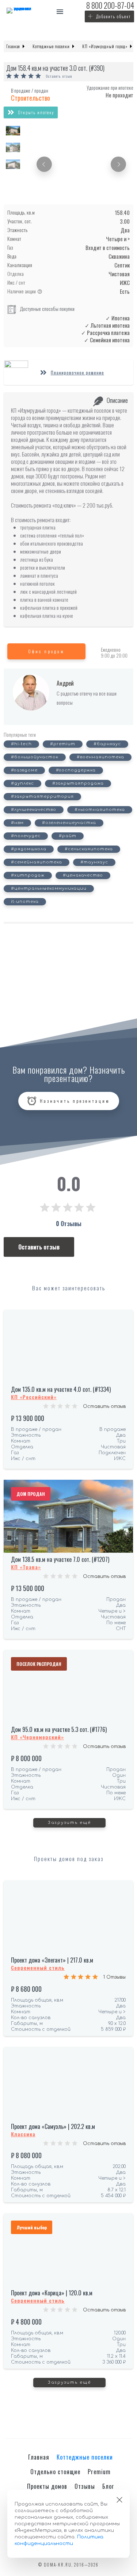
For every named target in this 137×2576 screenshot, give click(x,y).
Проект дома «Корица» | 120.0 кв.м (52, 2293)
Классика (23, 2134)
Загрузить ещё (69, 1823)
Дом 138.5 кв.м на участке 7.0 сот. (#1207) (60, 1559)
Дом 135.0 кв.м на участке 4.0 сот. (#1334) (61, 1389)
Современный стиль (38, 1967)
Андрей (65, 683)
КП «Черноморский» (37, 1737)
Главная (39, 2457)
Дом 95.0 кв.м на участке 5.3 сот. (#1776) (59, 1729)
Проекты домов (47, 2486)
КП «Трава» (26, 1567)
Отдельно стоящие (55, 2472)
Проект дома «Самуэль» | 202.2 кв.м (53, 2126)
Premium (99, 2472)
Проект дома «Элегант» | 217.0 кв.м (52, 1960)
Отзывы (85, 2486)
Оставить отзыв (59, 76)
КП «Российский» (34, 1397)
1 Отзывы (115, 1977)
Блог (108, 2486)
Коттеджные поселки (85, 2457)
